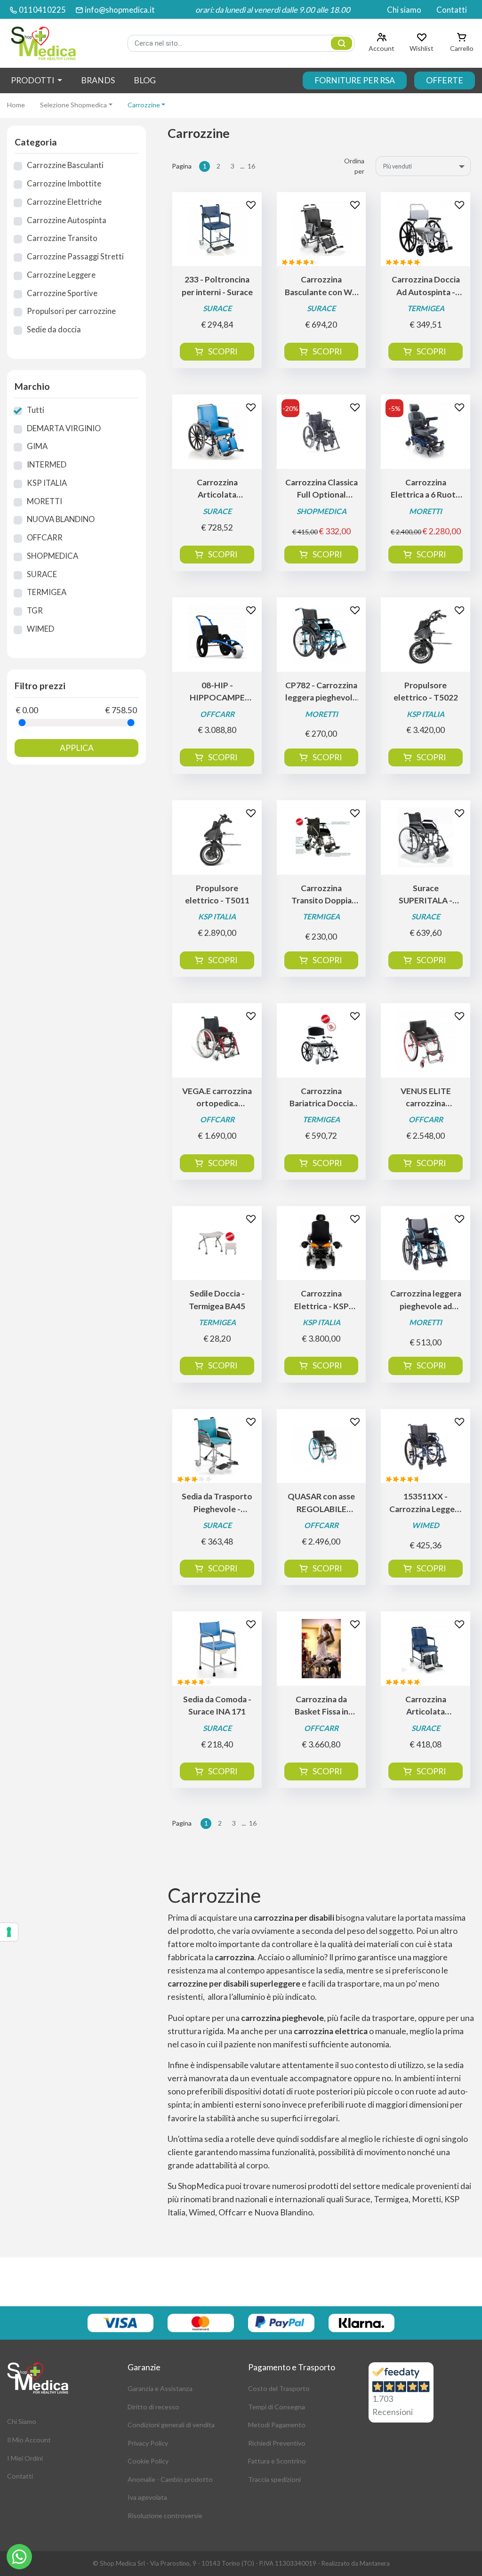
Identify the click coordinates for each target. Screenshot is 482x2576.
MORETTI (44, 501)
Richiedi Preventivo (277, 2443)
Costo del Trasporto (279, 2388)
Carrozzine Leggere (61, 275)
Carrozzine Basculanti (65, 165)
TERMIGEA (47, 592)
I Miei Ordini (25, 2458)
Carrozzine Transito (62, 238)
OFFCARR (45, 537)
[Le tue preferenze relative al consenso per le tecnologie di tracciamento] (9, 1932)
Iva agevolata (147, 2497)
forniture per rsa (355, 80)
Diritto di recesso (153, 2407)
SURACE (42, 574)
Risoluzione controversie (165, 2516)
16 (251, 166)
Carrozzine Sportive (62, 293)
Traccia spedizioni (274, 2479)
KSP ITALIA (47, 483)
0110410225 (42, 10)
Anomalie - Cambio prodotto (170, 2479)
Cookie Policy (148, 2461)
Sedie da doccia (54, 329)
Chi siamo (404, 10)
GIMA (37, 446)
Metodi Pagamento (277, 2425)
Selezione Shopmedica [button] (73, 105)
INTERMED (47, 464)
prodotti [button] (33, 80)
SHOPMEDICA (52, 556)
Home (16, 105)
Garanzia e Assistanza (160, 2388)
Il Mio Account (29, 2440)
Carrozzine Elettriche (64, 202)
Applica (77, 748)
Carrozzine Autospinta (67, 220)
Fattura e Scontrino (277, 2461)
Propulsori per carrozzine (71, 311)
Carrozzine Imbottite (64, 183)
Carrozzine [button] (144, 105)
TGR (35, 610)
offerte (445, 80)
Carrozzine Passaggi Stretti (75, 256)
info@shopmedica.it (120, 10)
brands (98, 80)
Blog (145, 80)
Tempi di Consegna (277, 2407)
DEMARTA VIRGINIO (64, 428)
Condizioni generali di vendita (171, 2425)
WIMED (40, 629)
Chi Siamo (22, 2421)
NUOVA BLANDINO (61, 519)
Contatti (452, 10)
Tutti (36, 410)
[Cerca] (341, 43)
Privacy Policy (148, 2443)
